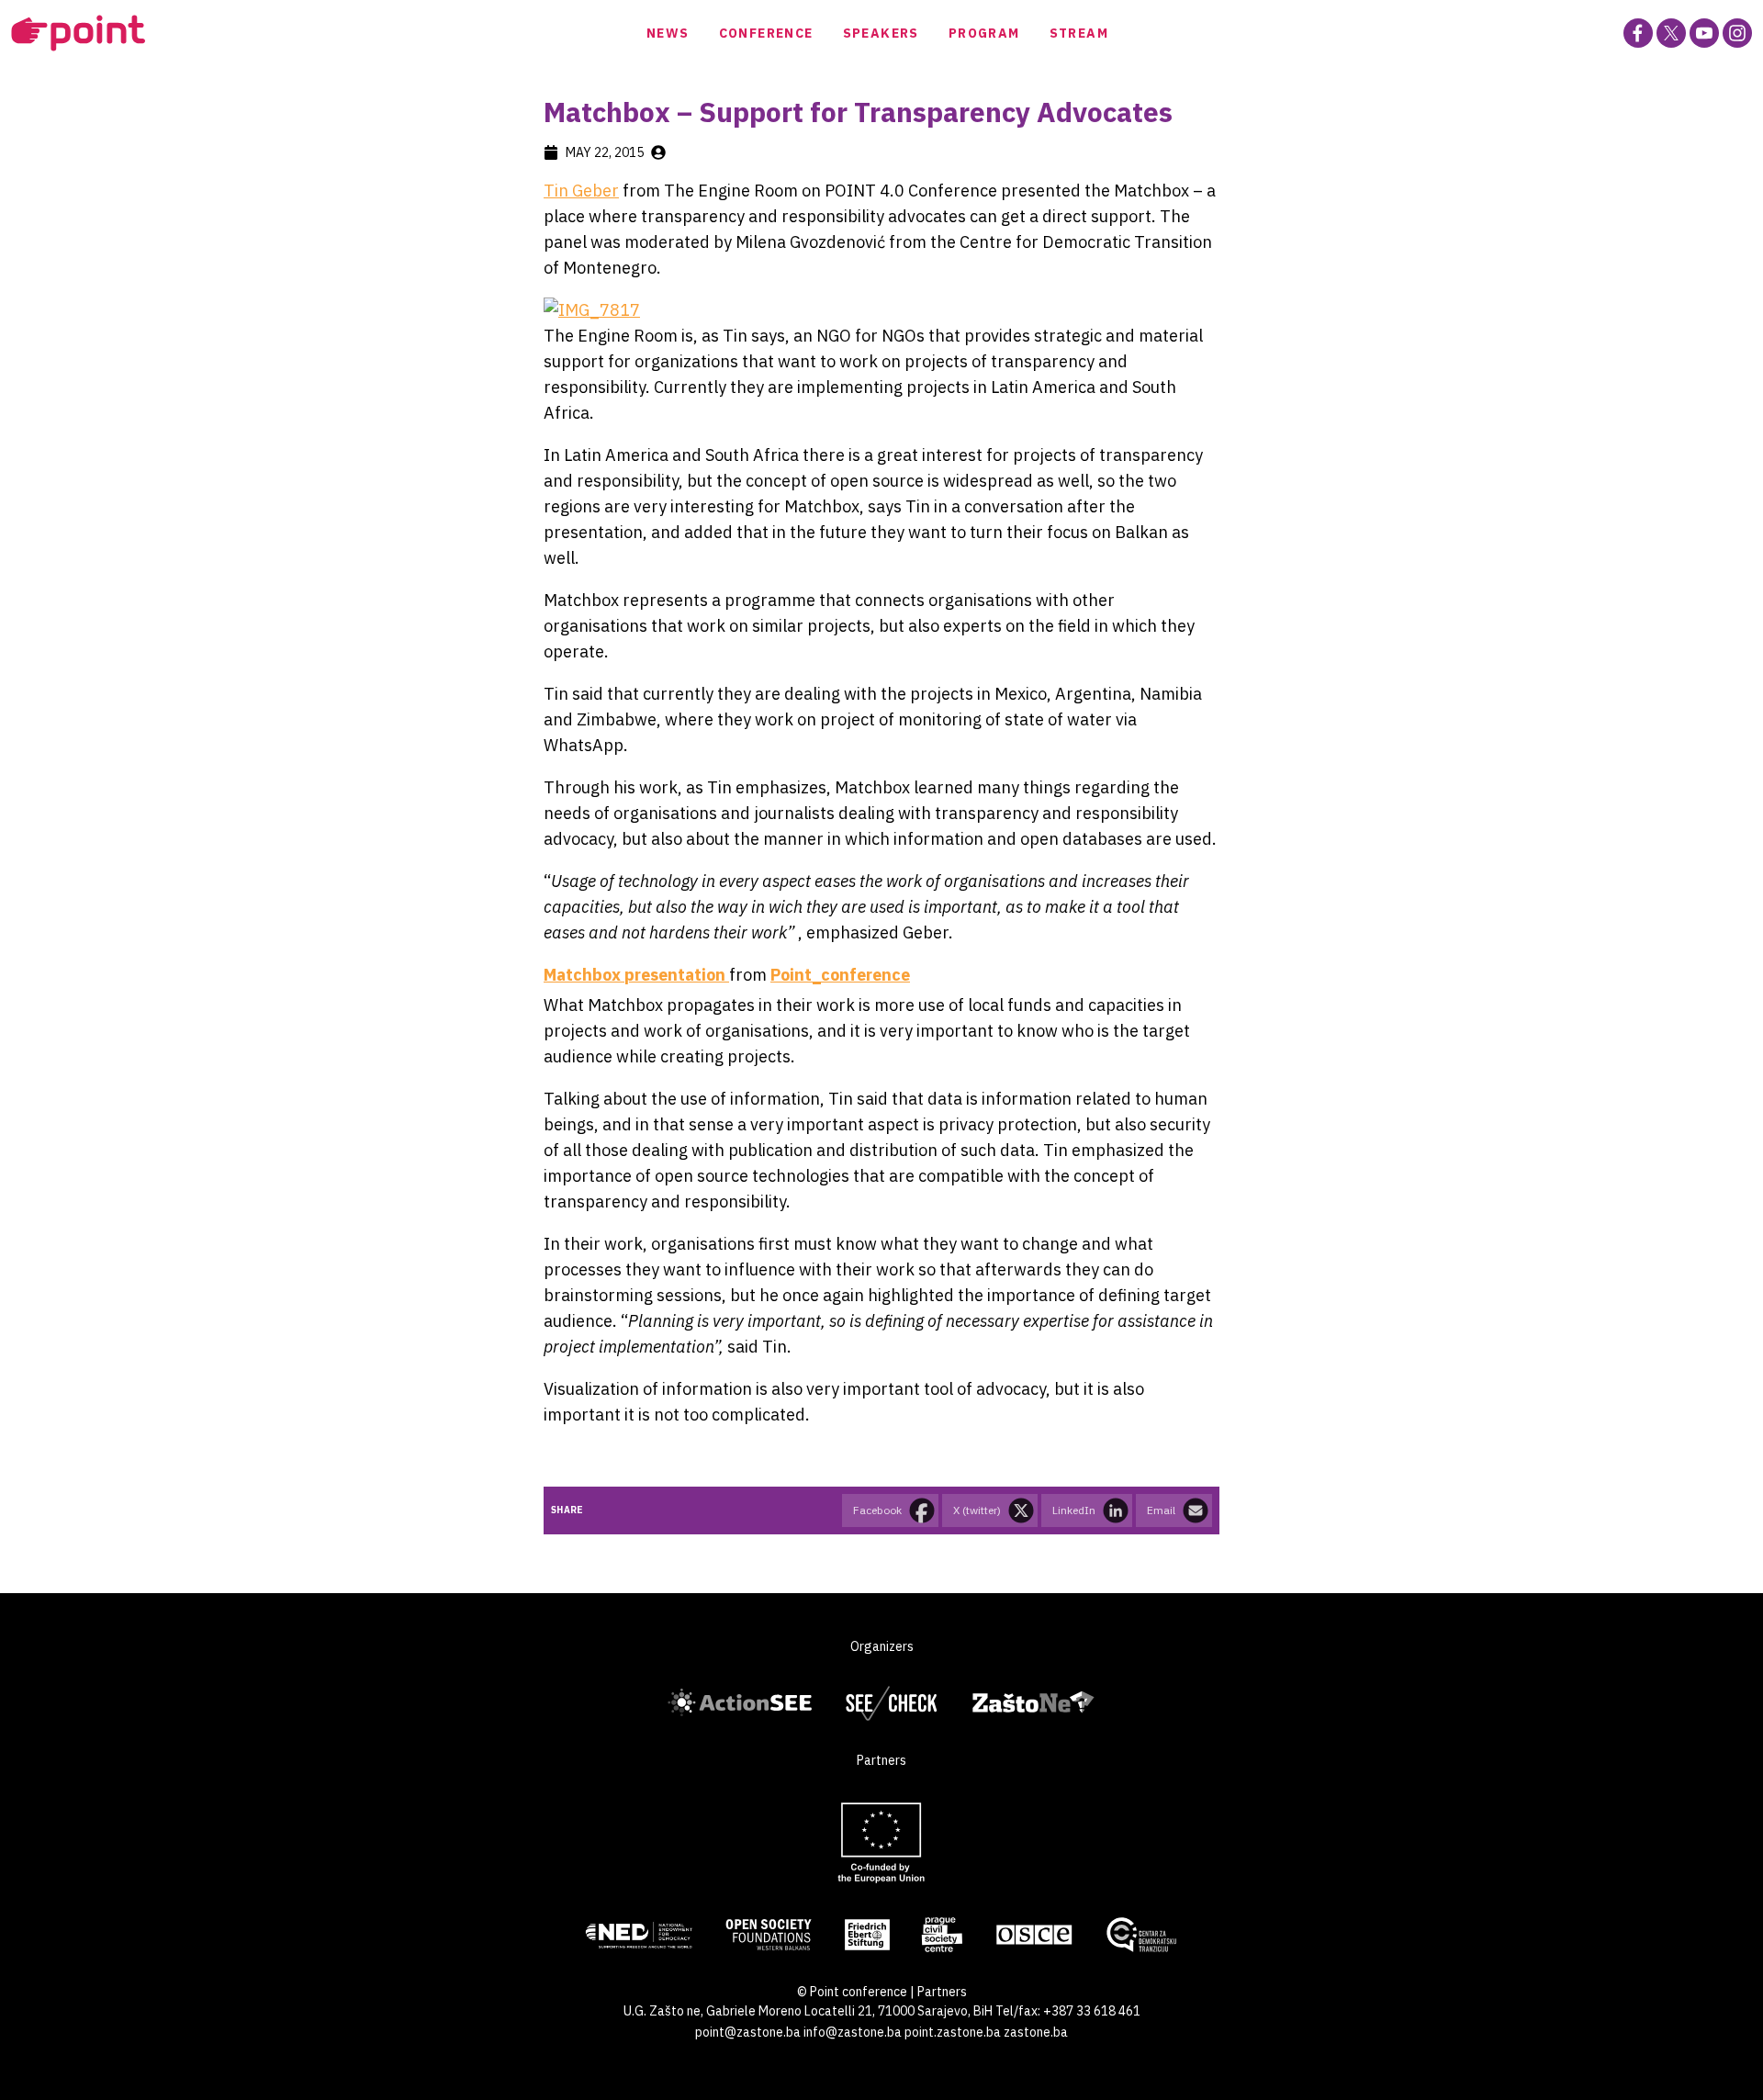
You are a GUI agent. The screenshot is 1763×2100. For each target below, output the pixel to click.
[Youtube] (1704, 33)
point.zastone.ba (953, 2032)
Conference (766, 33)
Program (984, 33)
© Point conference (852, 1992)
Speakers (881, 33)
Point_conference (840, 975)
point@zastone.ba (748, 2032)
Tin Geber (581, 191)
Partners (942, 1992)
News (668, 33)
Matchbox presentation (636, 975)
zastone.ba (1036, 2032)
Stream (1079, 33)
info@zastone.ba (853, 2032)
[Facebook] (1638, 33)
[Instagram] (1737, 33)
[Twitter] (1671, 33)
